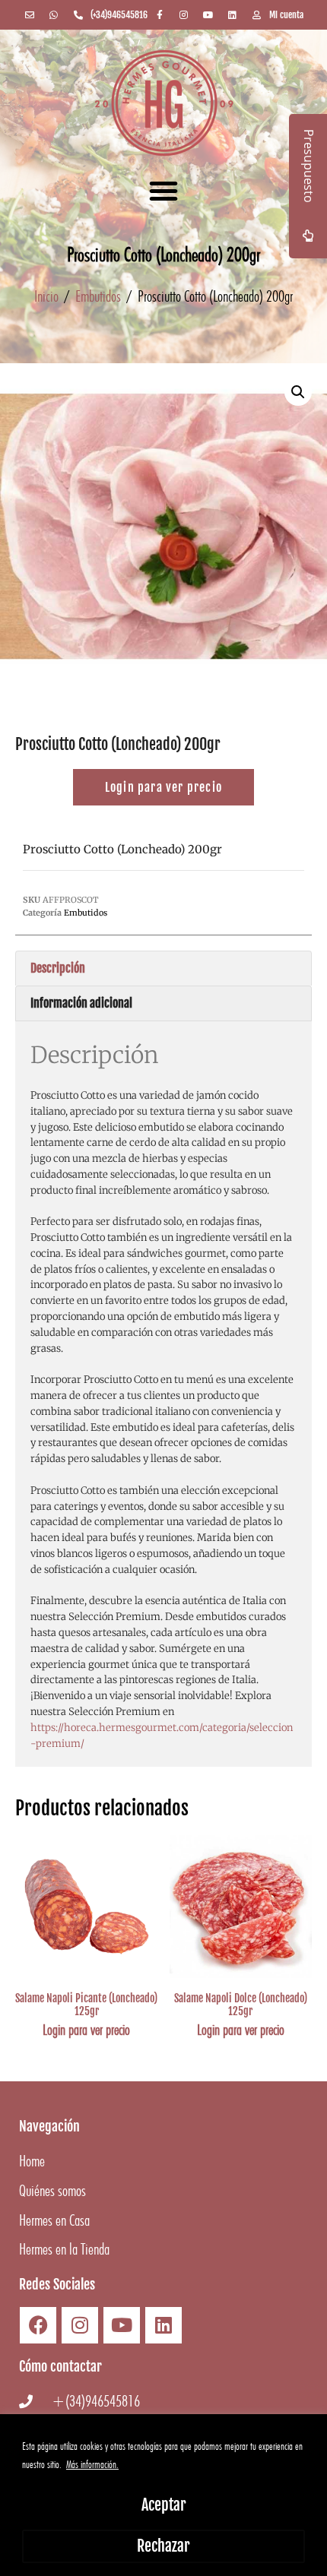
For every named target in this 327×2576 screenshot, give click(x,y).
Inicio (46, 296)
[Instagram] (80, 2325)
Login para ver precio (86, 2030)
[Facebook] (38, 2325)
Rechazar (163, 2546)
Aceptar (164, 2505)
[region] (163, 2495)
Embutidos (98, 296)
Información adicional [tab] (81, 1003)
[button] (163, 191)
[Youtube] (122, 2325)
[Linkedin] (163, 2325)
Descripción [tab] (58, 968)
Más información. (92, 2464)
